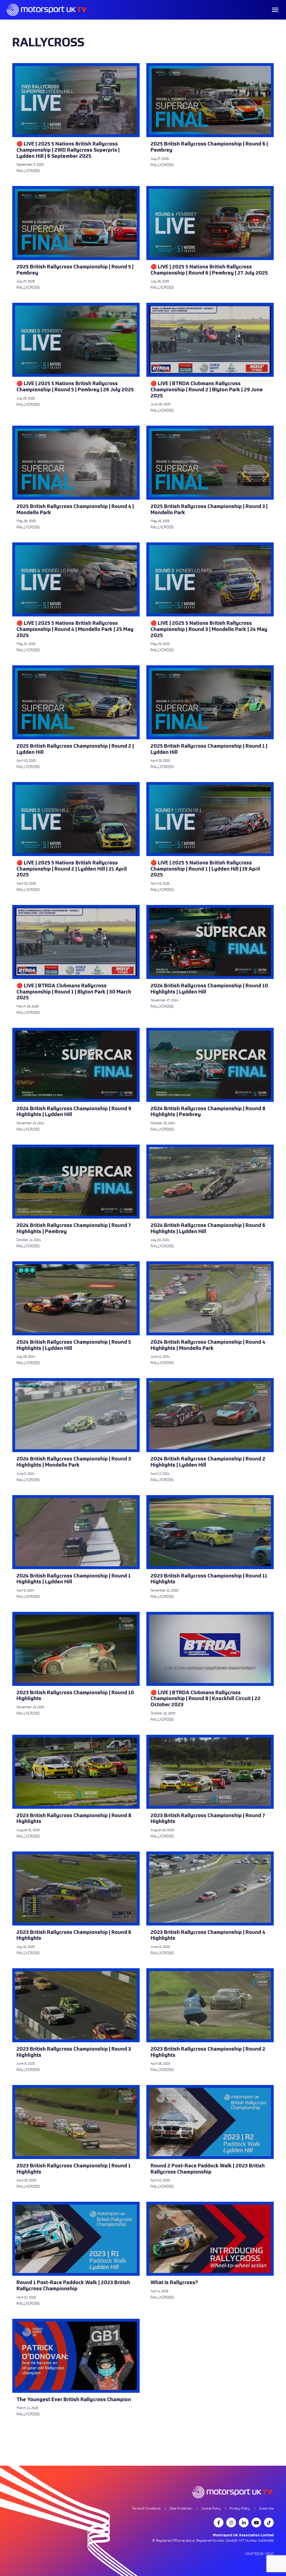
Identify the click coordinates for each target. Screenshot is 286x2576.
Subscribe (266, 2508)
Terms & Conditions (146, 2508)
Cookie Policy (211, 2508)
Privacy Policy (240, 2508)
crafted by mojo (259, 2554)
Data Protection (181, 2508)
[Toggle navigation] (275, 10)
